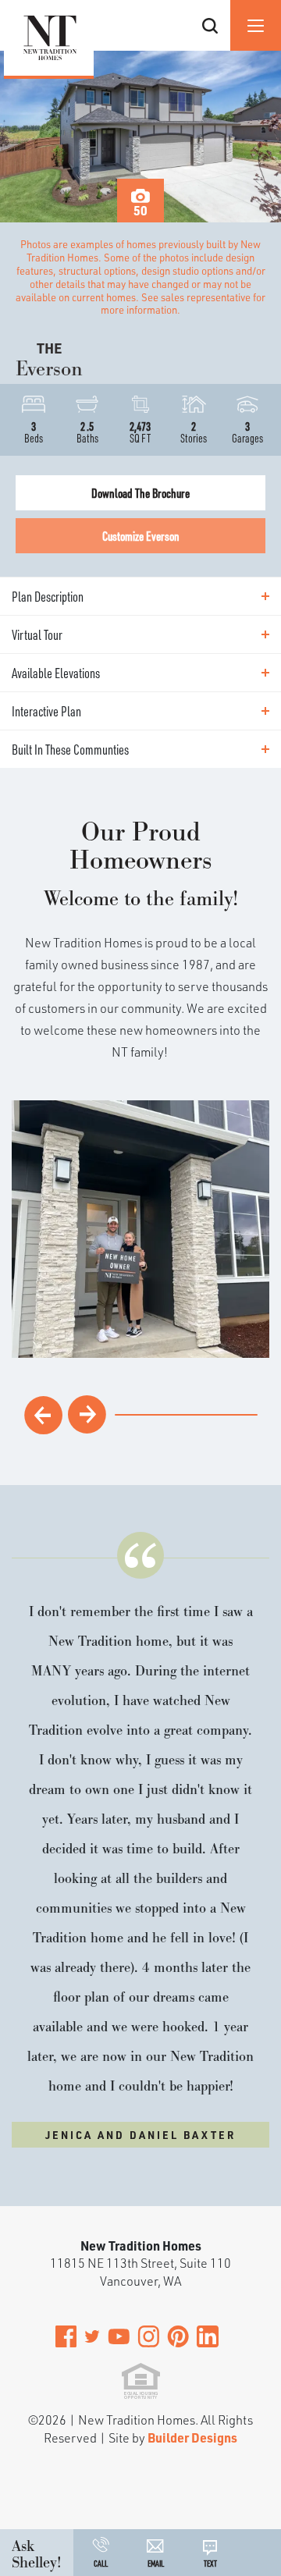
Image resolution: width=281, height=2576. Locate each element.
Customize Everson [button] (141, 536)
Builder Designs (192, 2437)
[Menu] (256, 25)
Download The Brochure (140, 493)
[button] (210, 45)
